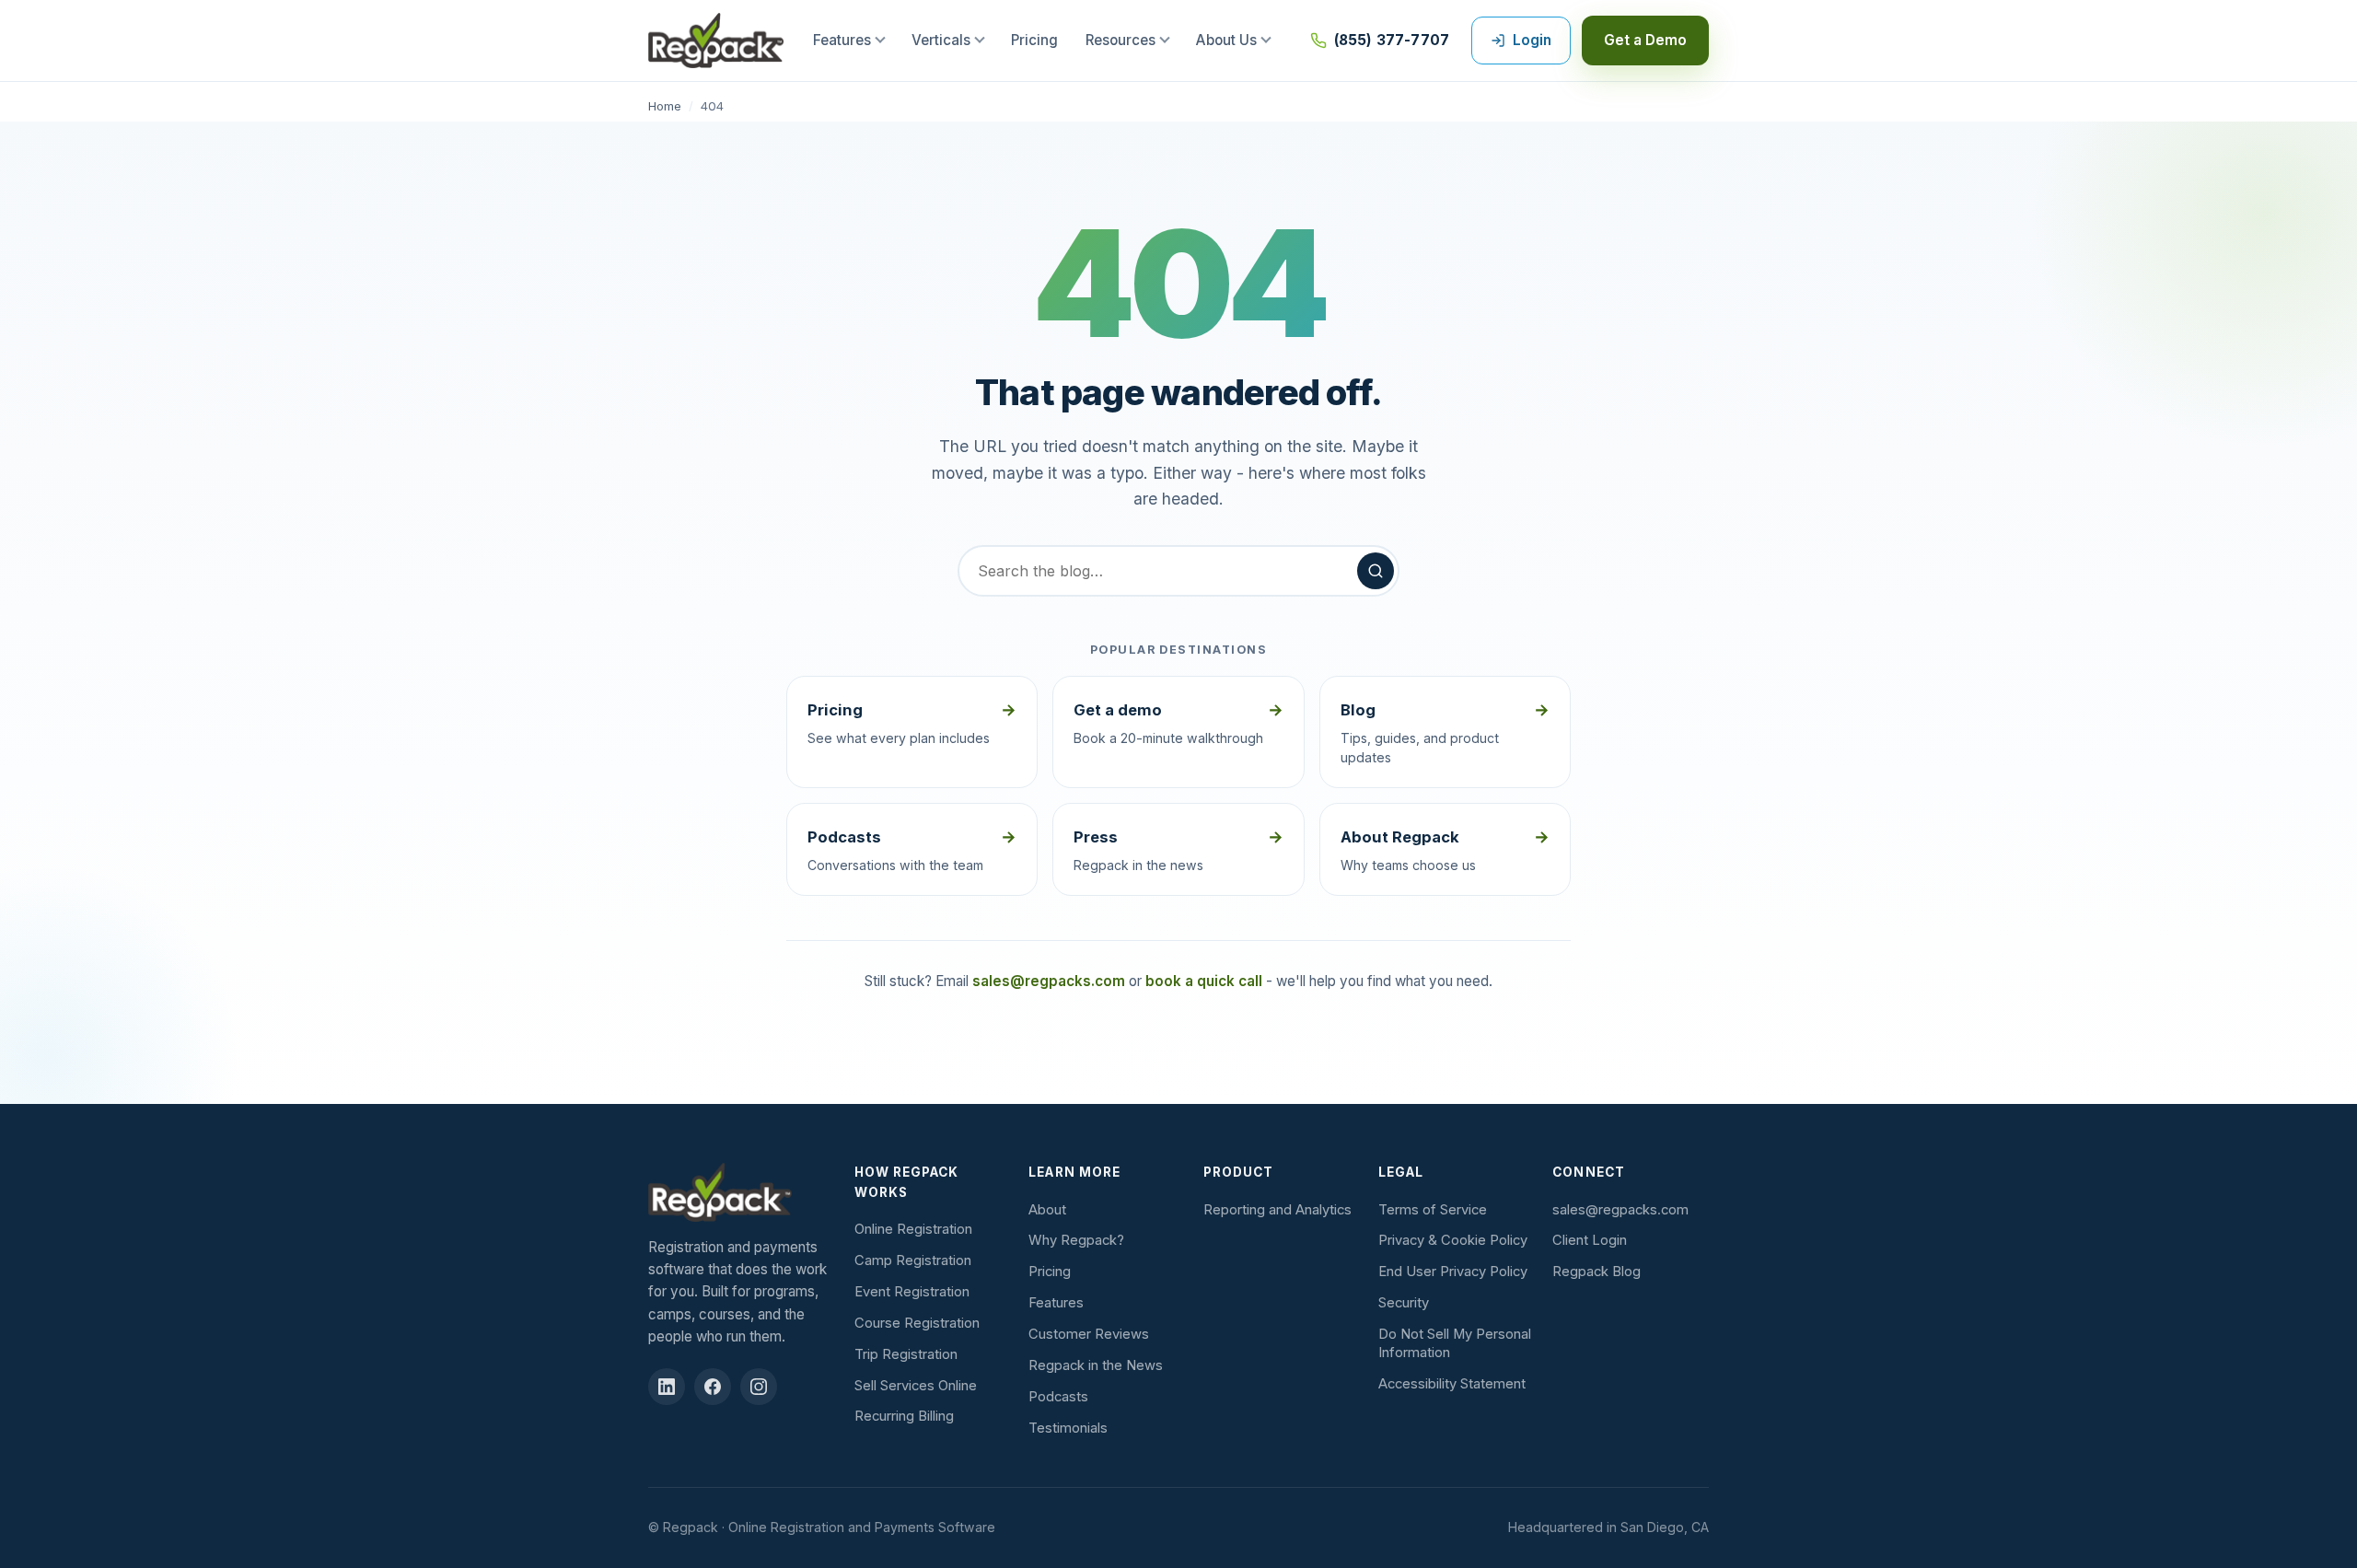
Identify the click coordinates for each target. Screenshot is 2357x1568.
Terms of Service (1433, 1210)
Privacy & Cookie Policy (1453, 1240)
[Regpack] (742, 1192)
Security (1404, 1303)
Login (1532, 40)
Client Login (1590, 1240)
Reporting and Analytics (1277, 1210)
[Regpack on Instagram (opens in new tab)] (759, 1387)
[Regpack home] (716, 41)
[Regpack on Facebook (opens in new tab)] (713, 1387)
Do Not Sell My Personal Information (1455, 1343)
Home (665, 106)
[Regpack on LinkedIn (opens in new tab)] (667, 1387)
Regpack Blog (1596, 1272)
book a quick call (1204, 981)
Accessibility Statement (1452, 1384)
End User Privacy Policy (1453, 1272)
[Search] (1376, 571)
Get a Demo (1645, 40)
